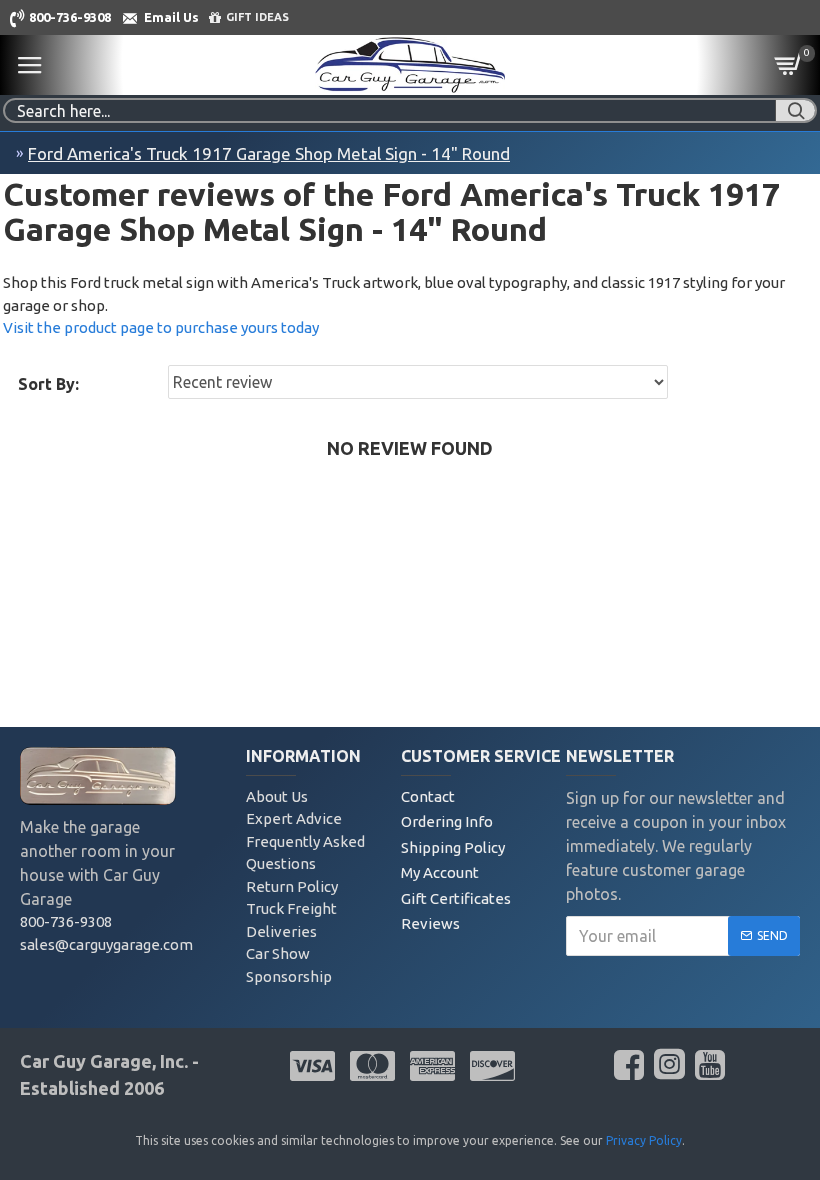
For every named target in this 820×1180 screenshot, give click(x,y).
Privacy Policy (644, 1140)
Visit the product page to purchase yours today (161, 327)
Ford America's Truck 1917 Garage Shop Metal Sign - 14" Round (269, 153)
